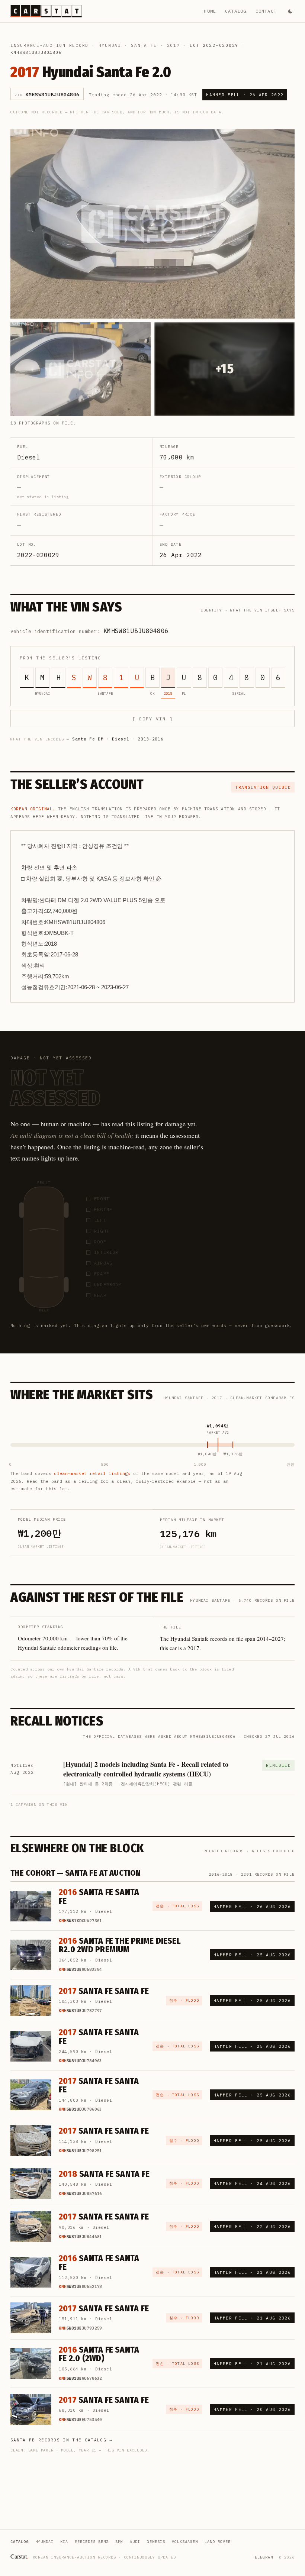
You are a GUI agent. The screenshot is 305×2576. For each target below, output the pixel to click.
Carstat (19, 2556)
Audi (135, 2542)
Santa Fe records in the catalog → (62, 2440)
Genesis (156, 2542)
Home (210, 11)
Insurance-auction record (49, 45)
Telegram (263, 2557)
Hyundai (110, 45)
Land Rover (218, 2542)
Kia (64, 2542)
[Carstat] (46, 11)
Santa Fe (144, 45)
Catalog (236, 11)
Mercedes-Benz (92, 2542)
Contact (266, 11)
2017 (174, 45)
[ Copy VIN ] (152, 719)
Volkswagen (185, 2542)
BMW (119, 2542)
